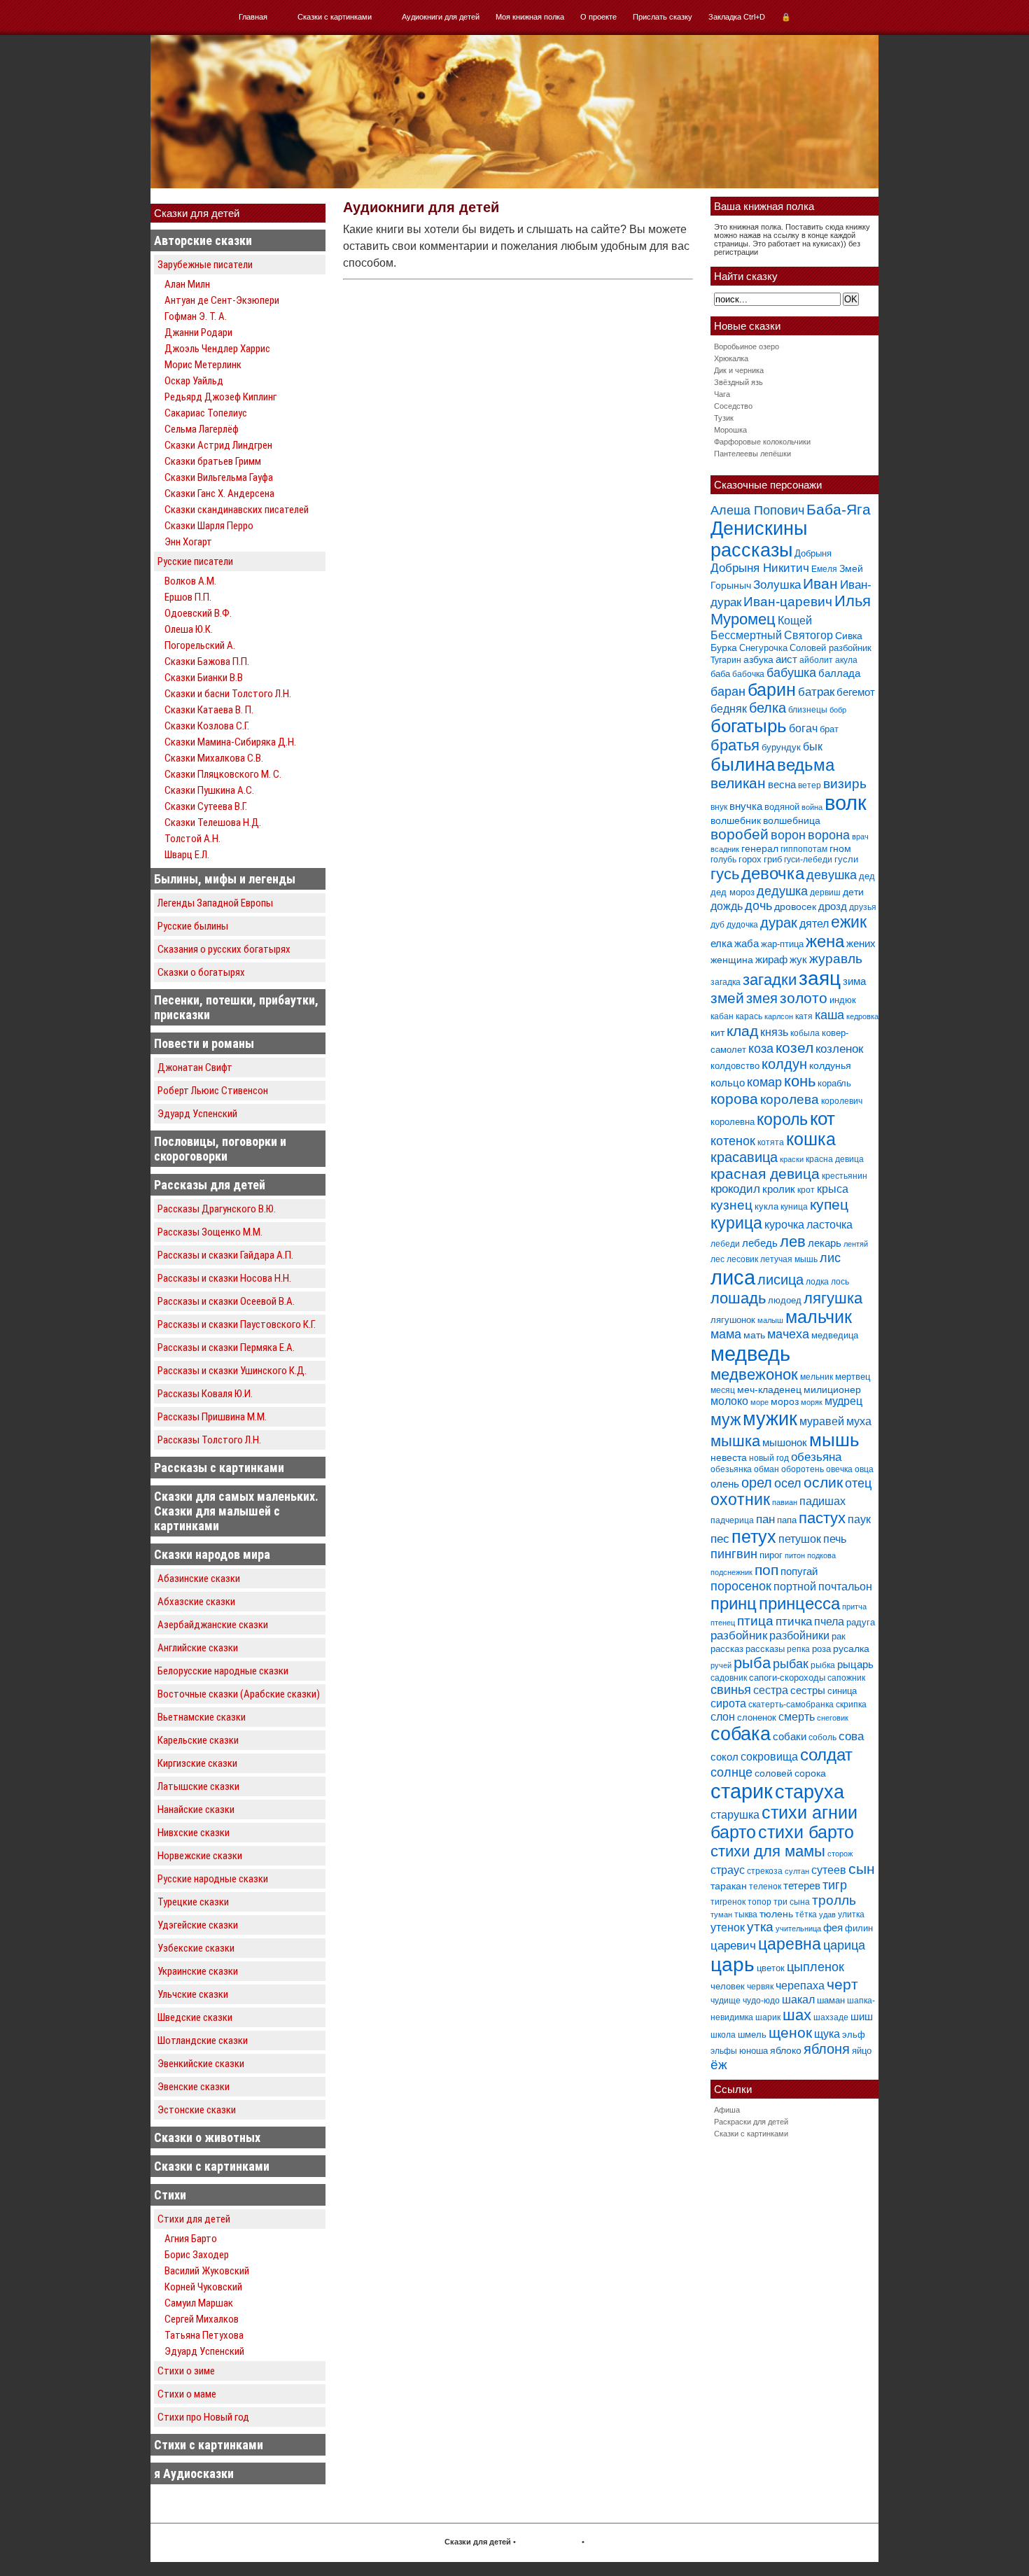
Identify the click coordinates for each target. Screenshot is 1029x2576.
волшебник (736, 820)
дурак (779, 923)
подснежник (731, 1572)
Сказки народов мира (212, 1554)
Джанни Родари (198, 332)
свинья (731, 1690)
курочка (784, 1225)
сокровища (769, 1756)
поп (766, 1570)
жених (861, 943)
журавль (836, 959)
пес (720, 1539)
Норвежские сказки (200, 1856)
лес (717, 1259)
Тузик (724, 418)
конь (800, 1081)
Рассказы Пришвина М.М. (212, 1417)
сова (851, 1736)
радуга (861, 1622)
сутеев (829, 1870)
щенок (790, 2032)
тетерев (802, 1885)
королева (790, 1099)
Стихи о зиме (186, 2371)
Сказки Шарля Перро (209, 526)
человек (728, 1986)
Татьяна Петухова (204, 2335)
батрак (816, 692)
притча (854, 1606)
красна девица (835, 1159)
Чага (722, 394)
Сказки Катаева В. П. (209, 710)
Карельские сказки (198, 1740)
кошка (811, 1139)
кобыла (805, 1033)
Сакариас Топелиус (206, 413)
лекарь (825, 1243)
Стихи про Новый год (203, 2417)
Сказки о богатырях (201, 972)
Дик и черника (739, 370)
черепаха (800, 1986)
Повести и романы (204, 1043)
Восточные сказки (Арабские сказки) (239, 1694)
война (812, 807)
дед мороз (733, 892)
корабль (834, 1083)
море (759, 1402)
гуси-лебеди (808, 860)
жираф (771, 959)
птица (755, 1621)
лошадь (738, 1298)
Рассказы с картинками (219, 1468)
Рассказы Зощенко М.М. (210, 1232)
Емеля (824, 569)
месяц (723, 1390)
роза (821, 1649)
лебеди (725, 1244)
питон (795, 1555)
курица (736, 1223)
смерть (797, 1717)
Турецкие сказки (193, 1902)
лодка (817, 1282)
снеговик (833, 1718)
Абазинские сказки (199, 1578)
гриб (773, 859)
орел (757, 1483)
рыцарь (855, 1664)
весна (782, 784)
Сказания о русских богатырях (224, 949)
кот (822, 1119)
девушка (832, 875)
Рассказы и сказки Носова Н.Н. (224, 1278)
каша (829, 1015)
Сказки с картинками (335, 17)
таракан (729, 1886)
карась (749, 1016)
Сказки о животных (207, 2137)
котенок (733, 1141)
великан (738, 783)
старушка (735, 1815)
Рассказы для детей (210, 1185)
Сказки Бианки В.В (204, 678)
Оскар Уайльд (194, 381)
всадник (725, 849)
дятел (814, 923)
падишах (822, 1501)
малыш (770, 1320)
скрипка (851, 1704)
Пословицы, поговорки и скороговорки (220, 1149)
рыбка (823, 1665)
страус (728, 1870)
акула (846, 660)
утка (760, 1927)
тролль (834, 1900)
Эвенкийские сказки (201, 2064)
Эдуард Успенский (197, 1114)
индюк (843, 1000)
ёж (719, 2065)
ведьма (806, 765)
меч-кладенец (769, 1389)
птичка (794, 1622)
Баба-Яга (839, 509)
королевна (733, 1122)
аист (786, 659)
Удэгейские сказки (198, 1925)
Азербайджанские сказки (213, 1625)
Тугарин (726, 660)
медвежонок (754, 1374)
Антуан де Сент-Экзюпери (222, 300)
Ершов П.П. (188, 597)
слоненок (757, 1717)
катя (804, 1016)
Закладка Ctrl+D (737, 17)
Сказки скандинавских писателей (237, 510)
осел (788, 1483)
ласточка (829, 1224)
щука (827, 2033)
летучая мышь (789, 1259)
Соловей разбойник (831, 648)
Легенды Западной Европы (215, 903)
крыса (833, 1189)
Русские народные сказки (213, 1879)
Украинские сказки (198, 1971)
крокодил (735, 1189)
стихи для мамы (768, 1851)
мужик (770, 1419)
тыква (746, 1914)
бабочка (748, 674)
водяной (782, 807)
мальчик (819, 1317)
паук (859, 1519)
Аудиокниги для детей (441, 17)
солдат (826, 1755)
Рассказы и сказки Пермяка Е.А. (226, 1347)
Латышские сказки (198, 1786)
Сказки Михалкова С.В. (214, 758)
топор (759, 1902)
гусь (725, 874)
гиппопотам (804, 849)
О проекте (598, 17)
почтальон (845, 1587)
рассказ (727, 1649)
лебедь (760, 1243)
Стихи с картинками (209, 2445)
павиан (785, 1502)
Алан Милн (187, 284)
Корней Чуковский (203, 2287)
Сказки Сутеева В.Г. (206, 806)
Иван (820, 583)
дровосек (795, 906)
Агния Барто (191, 2239)
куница (794, 1207)
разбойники (799, 1635)
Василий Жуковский (207, 2271)
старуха (810, 1792)
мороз (785, 1401)
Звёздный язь (738, 382)
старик (742, 1791)
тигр (835, 1885)
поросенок (741, 1586)
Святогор (808, 635)
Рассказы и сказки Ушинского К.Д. (232, 1371)
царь (733, 1965)
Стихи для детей (194, 2219)
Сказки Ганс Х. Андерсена (219, 493)
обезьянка (731, 1469)
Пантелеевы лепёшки (752, 454)
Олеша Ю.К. (189, 629)
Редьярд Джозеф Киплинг (220, 397)
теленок (765, 1886)
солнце (731, 1772)
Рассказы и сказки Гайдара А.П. (225, 1255)
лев (793, 1241)
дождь (727, 906)
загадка (726, 982)
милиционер (832, 1389)
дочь (758, 906)
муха (859, 1421)
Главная (253, 17)
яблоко (786, 2050)
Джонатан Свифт (195, 1067)
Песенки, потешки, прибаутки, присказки (236, 1007)
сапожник (846, 1678)
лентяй (856, 1244)
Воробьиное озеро (747, 346)
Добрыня (813, 553)
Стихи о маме (187, 2394)
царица (844, 1945)
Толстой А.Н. (192, 839)
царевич (733, 1946)
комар (764, 1082)
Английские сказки (198, 1648)
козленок (839, 1049)
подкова (821, 1555)
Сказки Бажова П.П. (207, 661)
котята (771, 1142)
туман (721, 1914)
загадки (770, 980)
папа (787, 1520)
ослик (823, 1482)
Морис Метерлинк (203, 365)
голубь (723, 860)
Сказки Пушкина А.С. (209, 790)
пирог (771, 1555)
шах (797, 2015)
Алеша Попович (757, 510)
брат (829, 729)
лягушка (833, 1298)
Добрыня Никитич (760, 568)
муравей (822, 1421)
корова (734, 1099)
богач (803, 728)
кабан (722, 1016)
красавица (744, 1157)
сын (862, 1869)
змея (762, 998)
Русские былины (193, 926)
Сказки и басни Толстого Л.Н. (228, 694)
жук (798, 959)
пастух (822, 1518)
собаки (790, 1736)
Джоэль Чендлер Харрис (217, 349)
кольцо (728, 1083)
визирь (845, 784)
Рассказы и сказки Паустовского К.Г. (237, 1324)
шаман (831, 2000)
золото (804, 998)
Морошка (730, 430)
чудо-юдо (761, 2001)
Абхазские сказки (196, 1602)
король (782, 1119)
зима (854, 981)
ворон (788, 835)
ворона (829, 835)
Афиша (727, 2110)
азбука (758, 659)
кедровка (862, 1016)
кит (717, 1032)
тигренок (728, 1902)
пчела (829, 1622)
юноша (754, 2051)
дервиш (825, 892)
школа (723, 2035)
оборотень (803, 1469)
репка (798, 1649)
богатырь (749, 726)
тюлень (776, 1914)
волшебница (792, 820)
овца (864, 1469)
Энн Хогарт (188, 542)
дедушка (782, 891)
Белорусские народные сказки (223, 1671)
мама (726, 1334)
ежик (849, 922)
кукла (766, 1206)
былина (743, 764)
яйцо (862, 2051)
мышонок (785, 1442)
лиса (733, 1277)
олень (725, 1484)
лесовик (742, 1259)
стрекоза (765, 1871)
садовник (729, 1678)
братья (735, 745)
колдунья (830, 1065)
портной (795, 1587)
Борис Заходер (197, 2255)
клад (742, 1031)
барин (772, 690)
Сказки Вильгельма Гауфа (219, 477)
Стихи (170, 2195)
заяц (820, 978)
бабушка (791, 672)
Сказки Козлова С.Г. (207, 726)
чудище (726, 2001)
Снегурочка (763, 648)
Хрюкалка (731, 358)
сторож (840, 1854)
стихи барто (806, 1832)
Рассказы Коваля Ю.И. (205, 1394)
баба (720, 674)
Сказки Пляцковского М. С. (223, 774)
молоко (729, 1401)
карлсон (779, 1016)
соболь (822, 1737)
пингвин (734, 1554)
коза (761, 1048)
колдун (784, 1064)
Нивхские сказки (194, 1833)
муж (726, 1420)
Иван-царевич (788, 602)
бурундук (781, 747)
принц (734, 1604)
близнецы (808, 710)
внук (719, 807)
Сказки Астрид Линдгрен (218, 445)
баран (728, 691)
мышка (735, 1441)
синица (842, 1691)
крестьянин (845, 1176)
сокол (724, 1757)
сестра (771, 1690)
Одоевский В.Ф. (198, 613)
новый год (769, 1458)
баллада (839, 673)
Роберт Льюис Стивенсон (213, 1091)
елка (721, 943)
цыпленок (815, 1967)
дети (853, 892)
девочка (773, 874)
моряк (812, 1402)
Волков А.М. (190, 581)
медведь (750, 1353)
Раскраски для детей (751, 2122)
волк (846, 803)
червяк (760, 1987)
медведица (835, 1335)
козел (794, 1048)
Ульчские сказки (193, 1994)
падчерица (732, 1520)
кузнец (731, 1205)
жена (825, 941)
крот (806, 1190)
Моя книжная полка (530, 17)
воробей (740, 834)
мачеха (788, 1334)
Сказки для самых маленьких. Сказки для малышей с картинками (236, 1511)
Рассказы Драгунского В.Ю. (217, 1209)
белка (768, 708)
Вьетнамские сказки (202, 1717)
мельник (817, 1377)
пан (765, 1519)
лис (830, 1258)
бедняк (729, 709)
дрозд (833, 906)
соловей (773, 1773)
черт (842, 1984)
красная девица (765, 1174)
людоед (785, 1300)
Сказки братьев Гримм (213, 461)
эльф (854, 2035)
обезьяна (816, 1457)
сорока (810, 1773)
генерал (760, 848)
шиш (862, 2016)
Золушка (777, 585)
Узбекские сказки (196, 1948)
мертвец (853, 1377)
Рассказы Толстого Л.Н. (209, 1440)
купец (829, 1205)
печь (835, 1539)
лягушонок (733, 1320)
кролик (779, 1189)
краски (792, 1159)
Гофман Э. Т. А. (196, 316)
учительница (798, 1928)
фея (833, 1927)
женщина (732, 960)
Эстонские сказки (197, 2110)
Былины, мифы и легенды (225, 879)
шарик (768, 2017)
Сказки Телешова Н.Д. (213, 822)
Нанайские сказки (196, 1809)
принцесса (799, 1603)
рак (839, 1636)
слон (723, 1716)
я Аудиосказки (194, 2473)
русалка (851, 1648)
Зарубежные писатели (205, 265)
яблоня (827, 2049)
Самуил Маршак (199, 2303)
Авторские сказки (203, 240)
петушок (800, 1539)
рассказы (765, 1649)
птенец (723, 1623)
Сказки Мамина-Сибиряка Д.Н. (230, 742)
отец (858, 1483)
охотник (740, 1500)
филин (859, 1928)
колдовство (735, 1066)
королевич (842, 1101)
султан (797, 1871)
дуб (717, 925)
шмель (752, 2035)
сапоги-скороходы (787, 1678)
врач (860, 836)
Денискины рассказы (759, 539)
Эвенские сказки (194, 2087)
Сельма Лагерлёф (202, 429)
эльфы (724, 2051)
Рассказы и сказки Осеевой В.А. (226, 1301)
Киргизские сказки (197, 1763)
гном (840, 848)
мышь (834, 1440)
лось (840, 1282)
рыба (752, 1663)
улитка (851, 1914)
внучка (746, 806)
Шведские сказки (195, 2017)
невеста (729, 1457)
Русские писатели (195, 561)
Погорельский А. (200, 645)
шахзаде (831, 2017)
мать (754, 1335)
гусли (846, 859)
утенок (728, 1927)
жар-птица (782, 944)
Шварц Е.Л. (187, 855)
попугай (799, 1571)
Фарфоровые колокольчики (762, 442)
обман (766, 1469)
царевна (790, 1944)
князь (774, 1032)
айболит (816, 660)
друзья (863, 907)
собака (741, 1734)
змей (727, 998)
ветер (810, 785)
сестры (808, 1690)
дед (867, 876)
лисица (780, 1280)
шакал (798, 1999)
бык (813, 746)
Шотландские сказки (203, 2040)
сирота (728, 1703)
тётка (806, 1914)
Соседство (733, 406)
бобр (838, 710)
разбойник (739, 1636)
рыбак (791, 1664)
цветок (771, 1968)
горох (750, 859)
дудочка (742, 925)
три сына (792, 1902)
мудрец (843, 1401)
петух (754, 1537)
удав (827, 1914)
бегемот (856, 692)
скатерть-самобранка (791, 1704)
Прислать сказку (663, 17)
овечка (839, 1469)
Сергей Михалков (202, 2319)
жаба (747, 943)
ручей (721, 1665)
